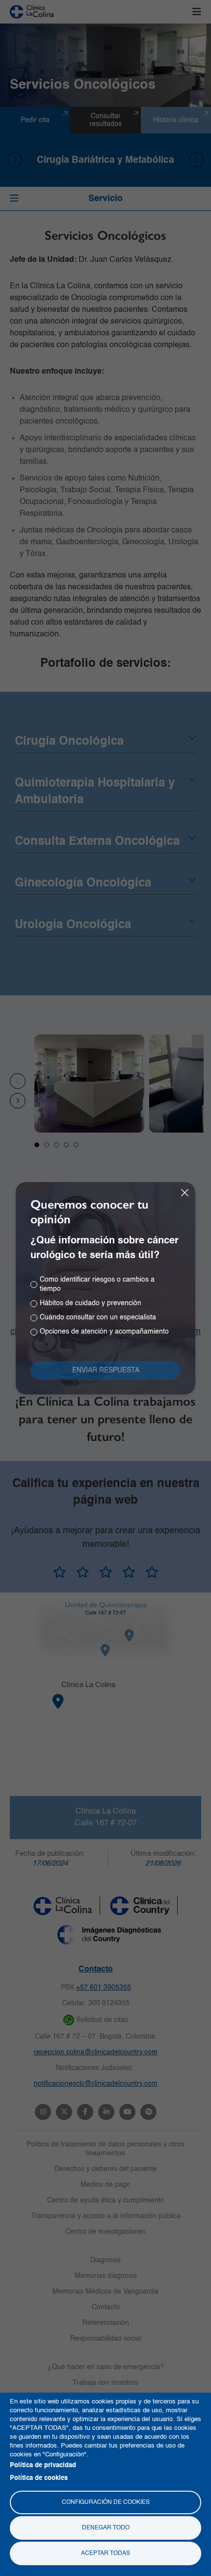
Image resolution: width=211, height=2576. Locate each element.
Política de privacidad (43, 2465)
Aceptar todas (105, 2553)
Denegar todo (106, 2528)
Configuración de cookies (106, 2502)
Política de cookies (39, 2478)
